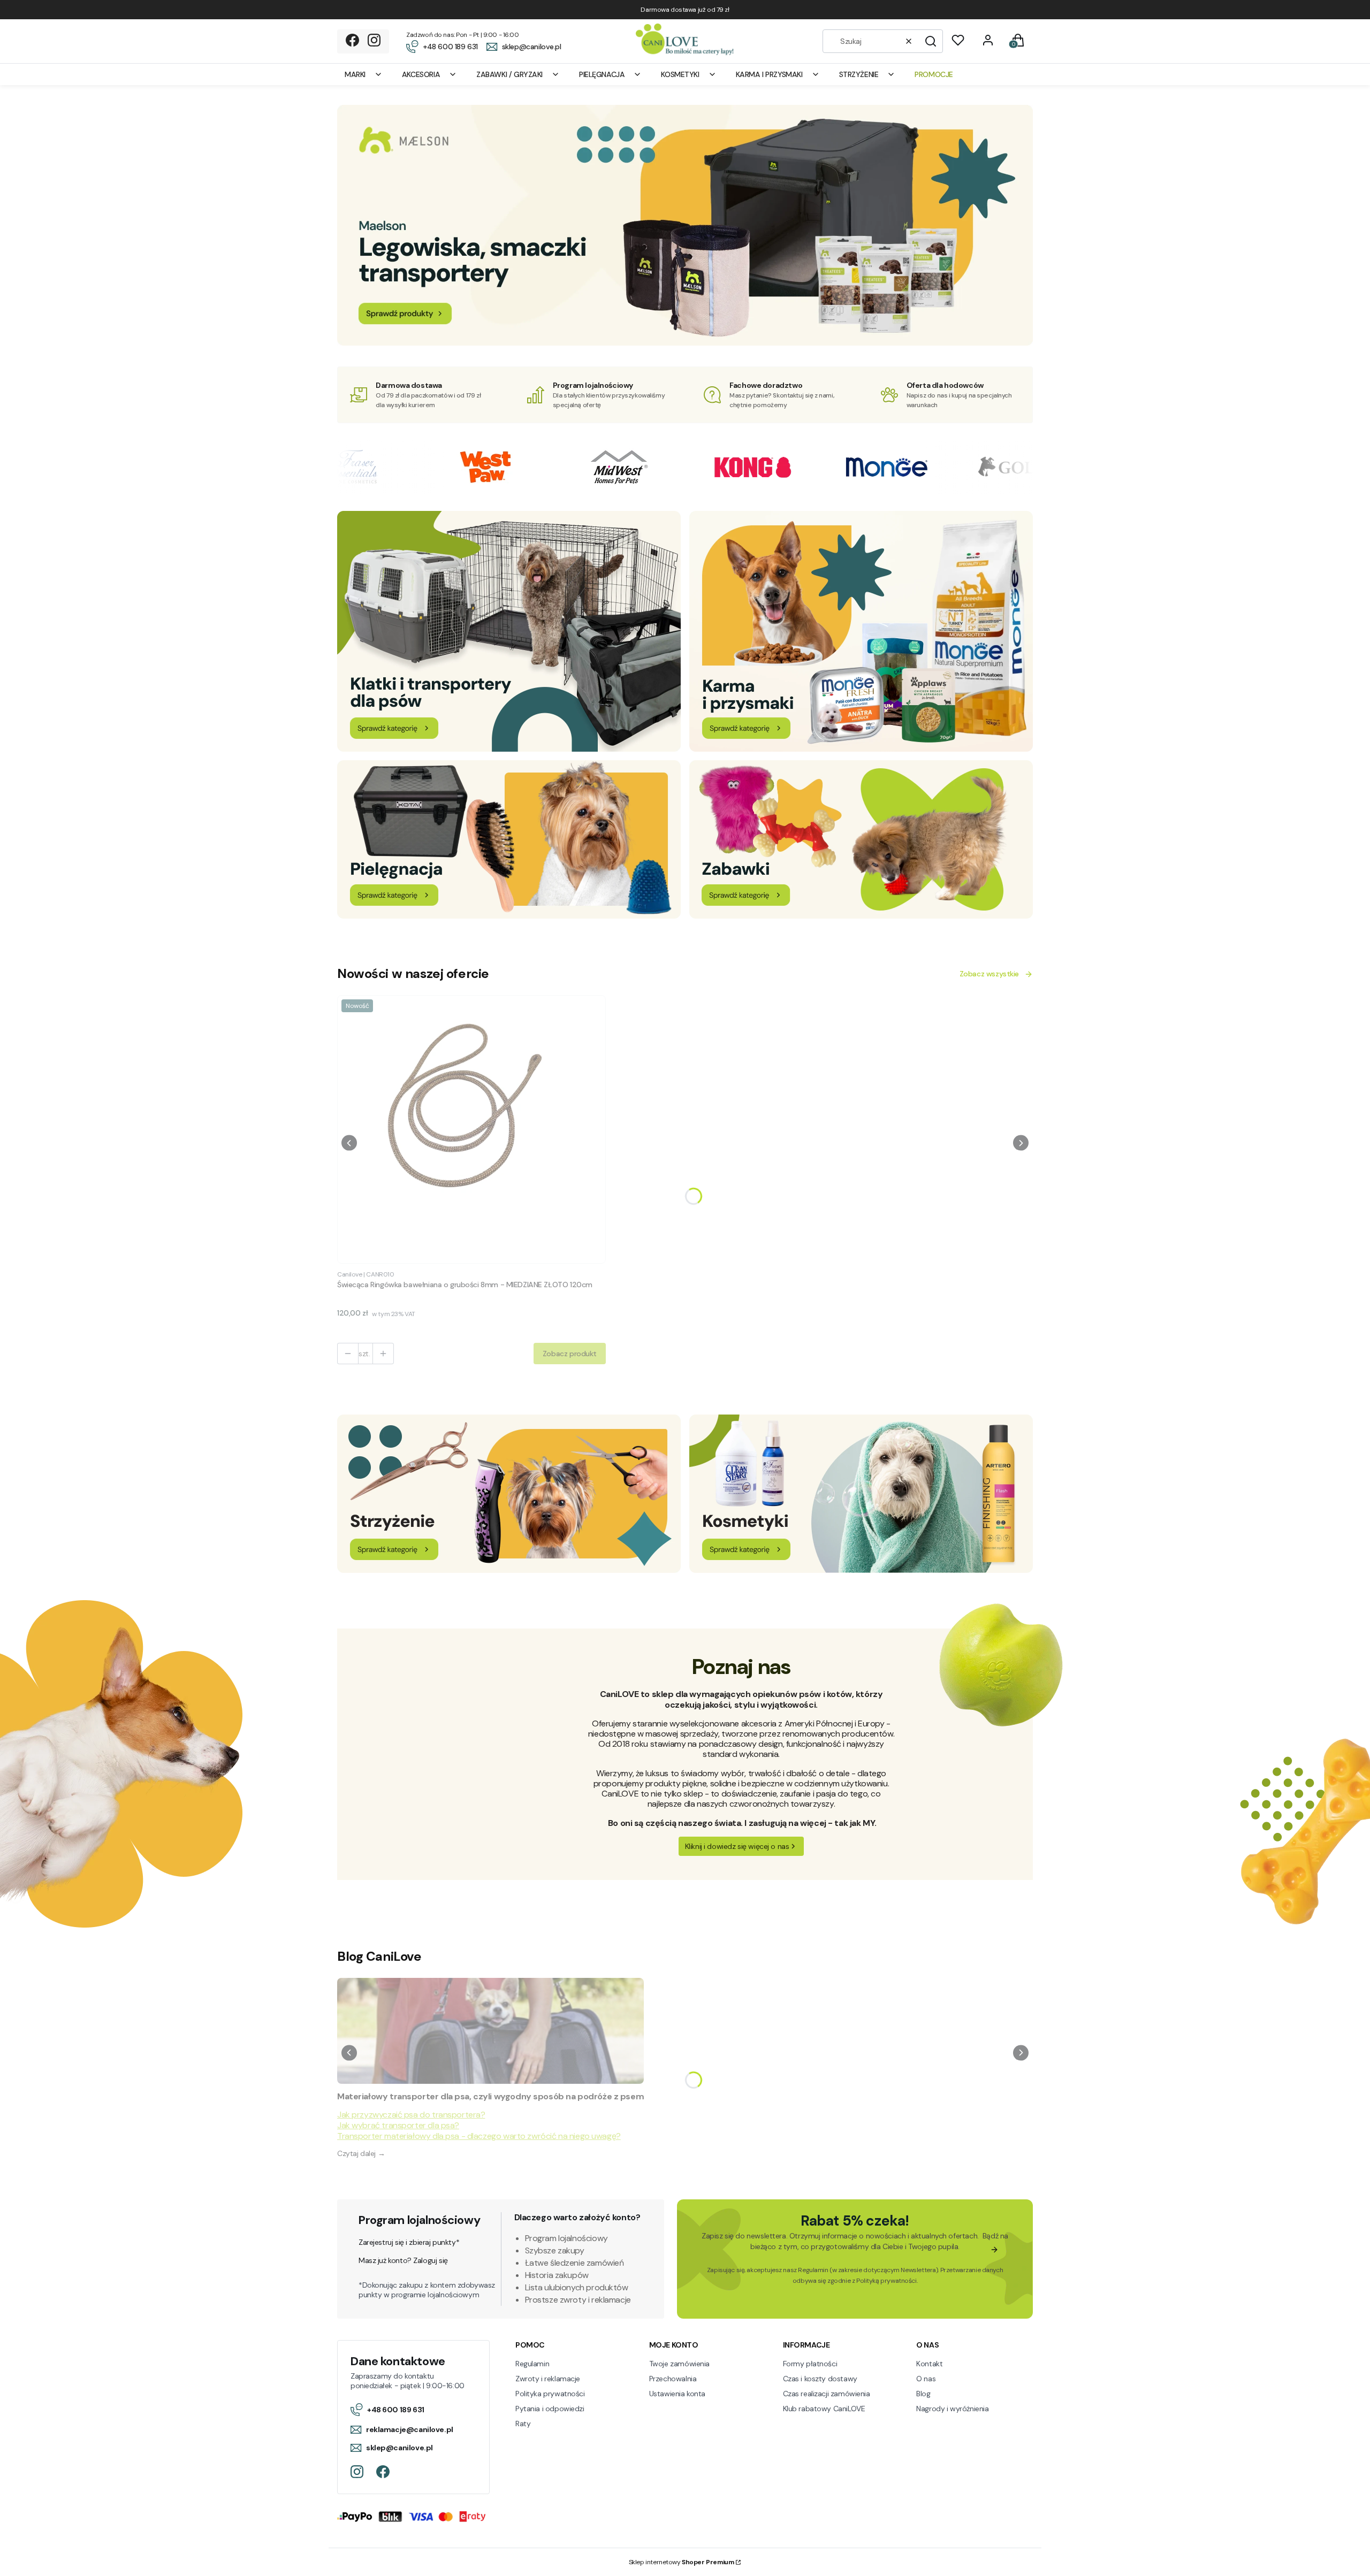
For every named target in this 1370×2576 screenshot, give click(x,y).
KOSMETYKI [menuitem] (680, 74)
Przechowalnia (673, 2379)
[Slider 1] (685, 343)
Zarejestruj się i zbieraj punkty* (409, 2242)
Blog (923, 2394)
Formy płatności (810, 2364)
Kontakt (929, 2364)
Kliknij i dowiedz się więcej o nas (737, 1846)
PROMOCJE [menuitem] (934, 74)
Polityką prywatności (886, 2281)
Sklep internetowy (682, 2562)
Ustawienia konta (677, 2394)
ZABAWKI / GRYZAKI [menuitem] (509, 74)
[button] (931, 41)
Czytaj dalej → (361, 2153)
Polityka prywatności (550, 2394)
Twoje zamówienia (679, 2364)
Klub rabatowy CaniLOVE (824, 2409)
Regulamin (813, 2270)
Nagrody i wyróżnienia (952, 2409)
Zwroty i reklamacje (548, 2379)
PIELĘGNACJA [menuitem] (602, 74)
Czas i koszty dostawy (820, 2379)
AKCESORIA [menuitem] (421, 74)
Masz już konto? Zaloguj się (403, 2260)
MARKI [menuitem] (355, 74)
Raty (523, 2424)
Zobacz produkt (570, 1354)
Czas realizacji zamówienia (827, 2394)
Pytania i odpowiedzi (550, 2409)
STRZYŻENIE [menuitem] (859, 74)
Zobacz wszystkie (989, 974)
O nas (926, 2379)
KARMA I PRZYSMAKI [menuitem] (769, 74)
